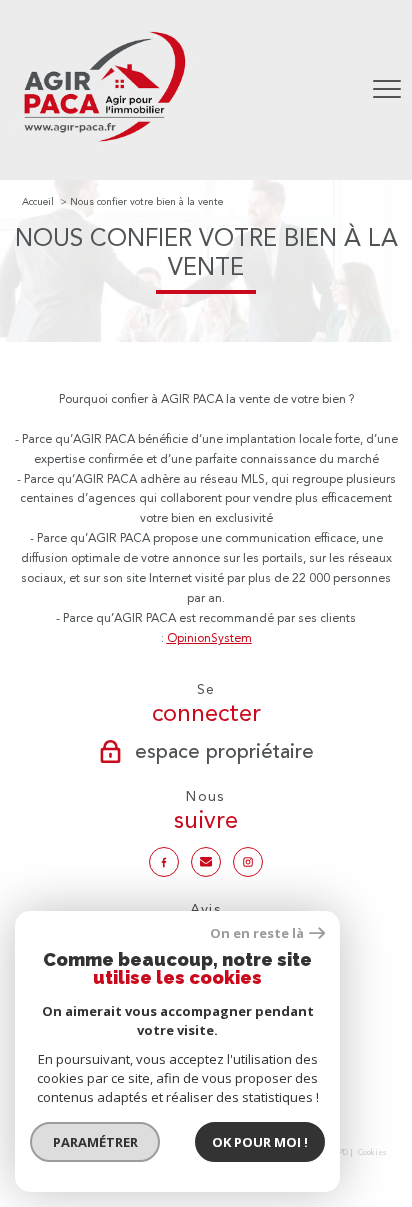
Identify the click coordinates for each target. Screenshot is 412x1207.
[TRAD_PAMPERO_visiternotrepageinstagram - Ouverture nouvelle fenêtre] (248, 862)
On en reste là (257, 933)
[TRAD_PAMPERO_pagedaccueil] (104, 145)
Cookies (372, 1152)
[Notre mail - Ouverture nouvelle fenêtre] (206, 862)
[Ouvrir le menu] (387, 90)
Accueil (38, 201)
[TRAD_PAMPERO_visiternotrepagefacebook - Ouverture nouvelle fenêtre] (164, 862)
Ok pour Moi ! (260, 1142)
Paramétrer (95, 1142)
